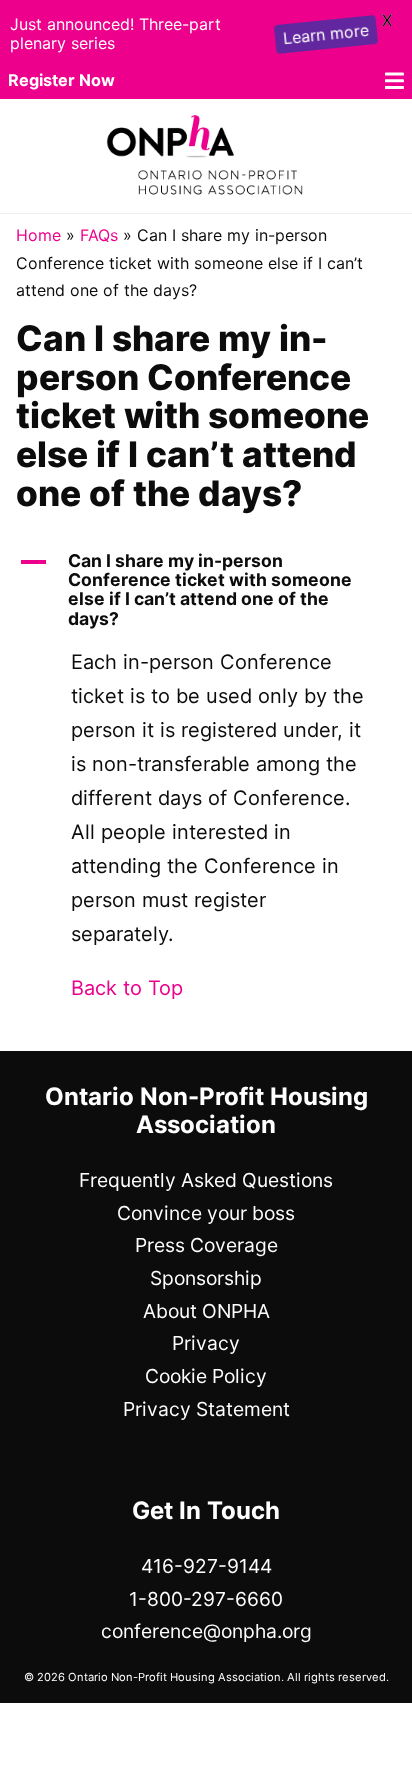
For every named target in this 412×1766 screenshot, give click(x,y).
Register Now (61, 80)
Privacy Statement (206, 1409)
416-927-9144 (206, 1566)
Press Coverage (206, 1245)
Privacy (206, 1343)
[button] (206, 590)
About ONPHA (206, 1311)
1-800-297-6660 (206, 1599)
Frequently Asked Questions (206, 1180)
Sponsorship (206, 1278)
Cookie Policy (206, 1376)
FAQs (99, 235)
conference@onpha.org (206, 1631)
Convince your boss (206, 1213)
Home (38, 235)
